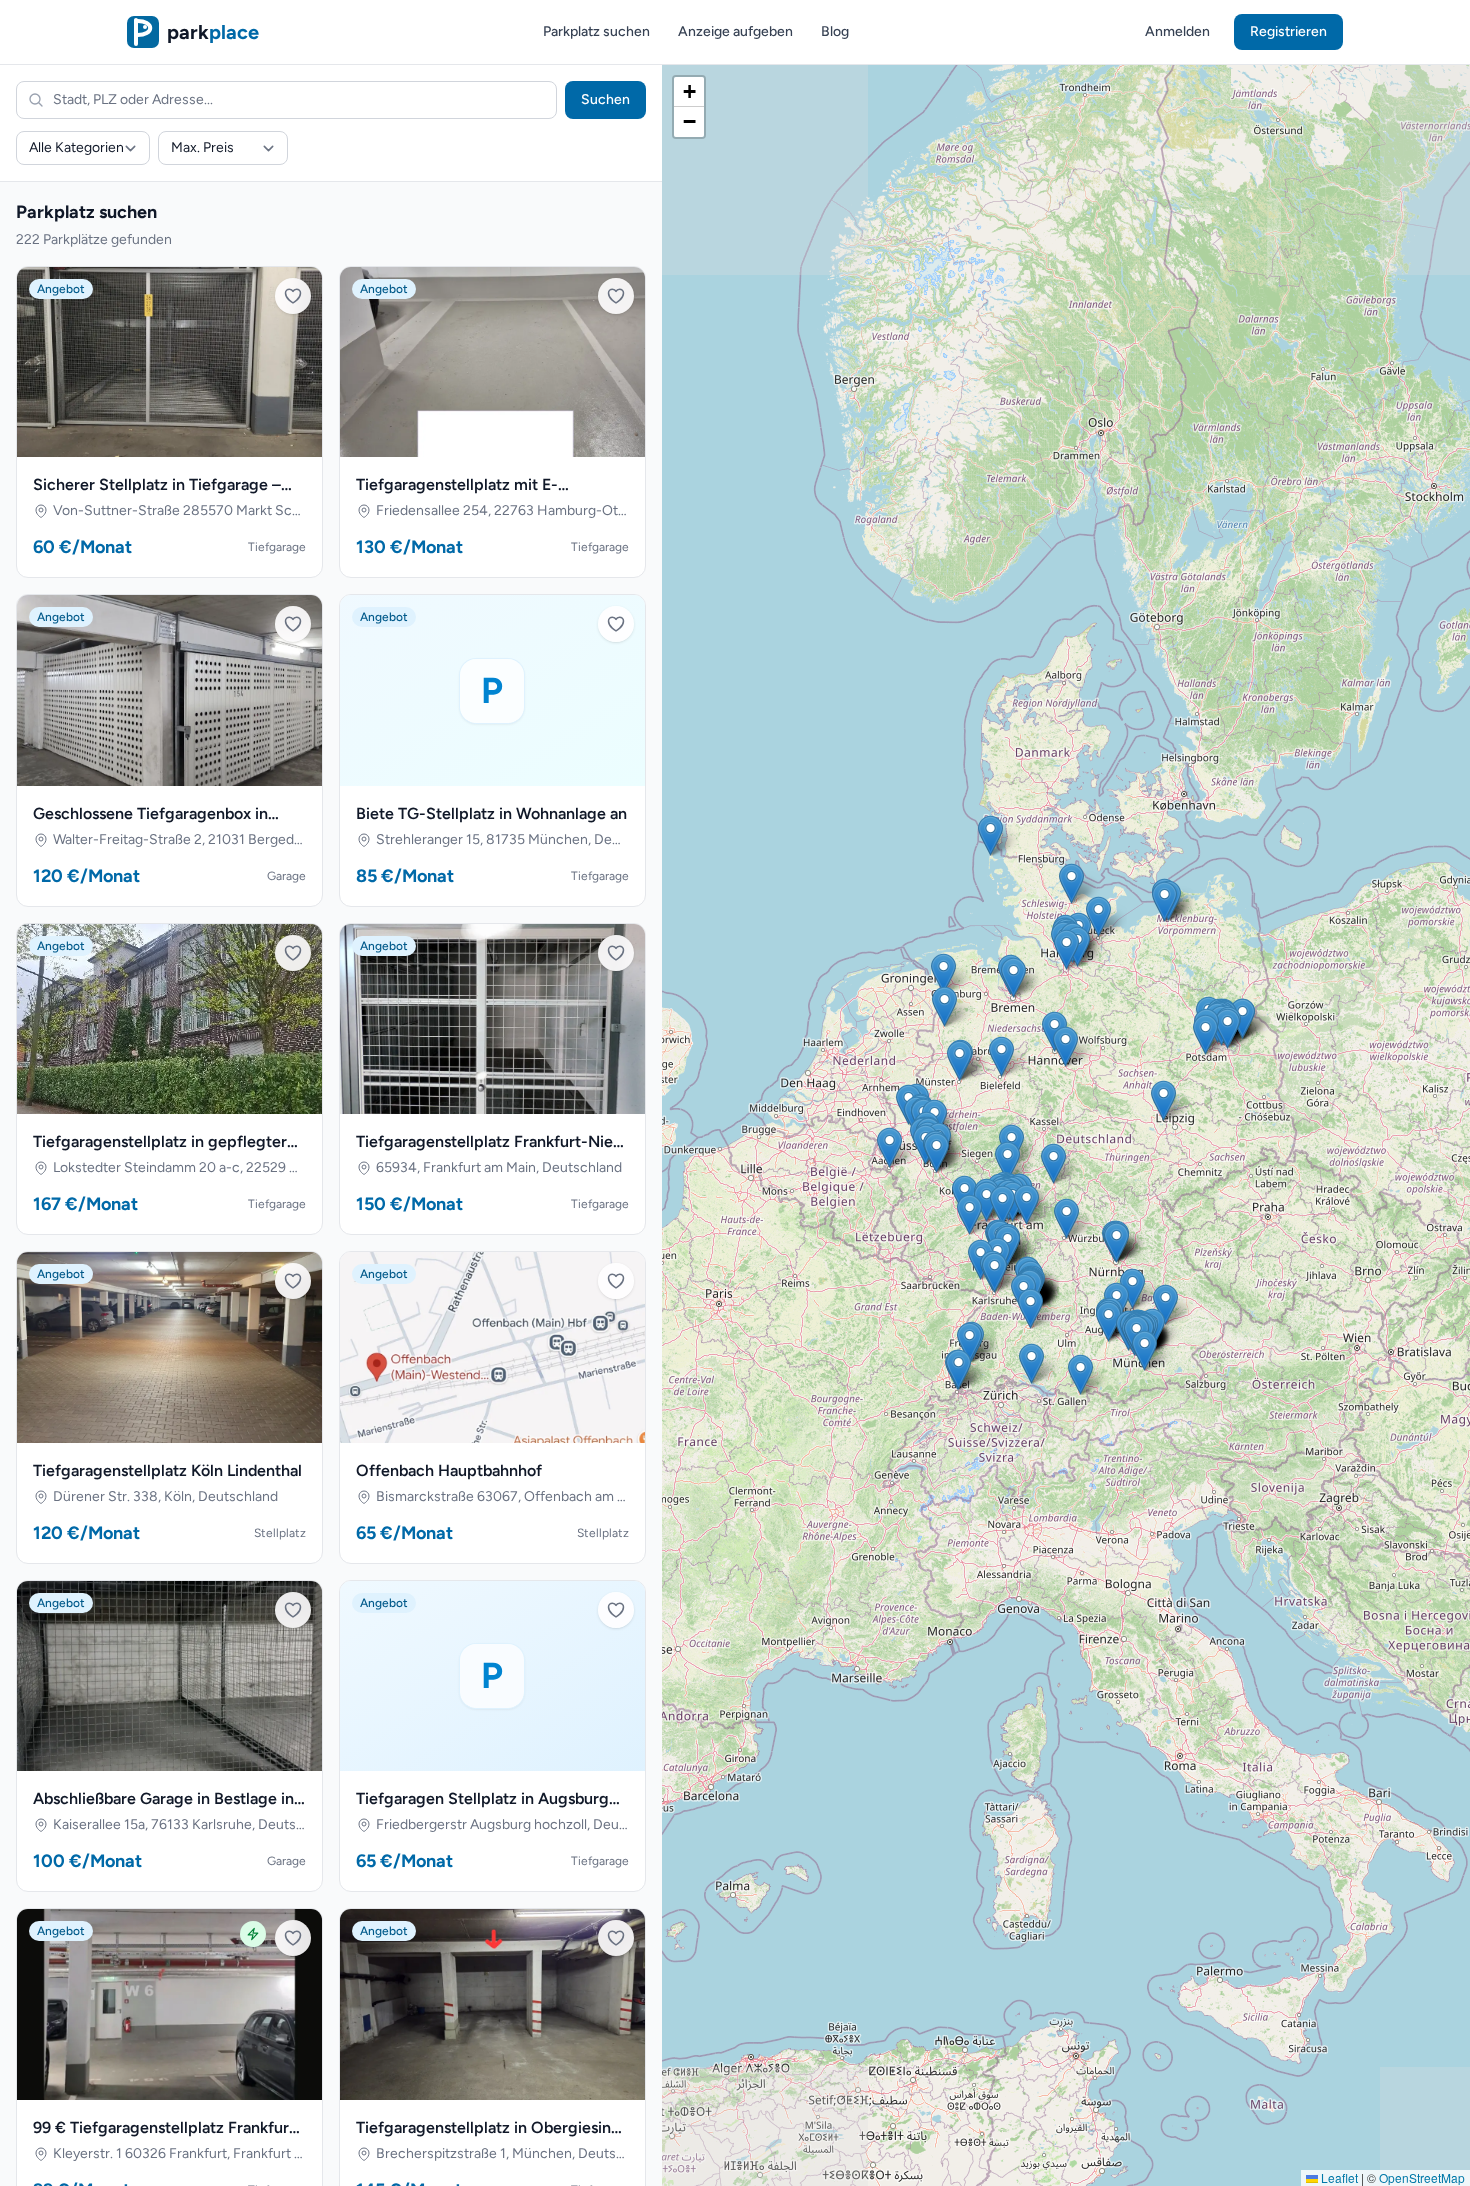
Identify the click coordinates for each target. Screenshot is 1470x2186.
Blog (835, 31)
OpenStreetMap (1422, 2177)
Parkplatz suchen (596, 31)
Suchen (605, 99)
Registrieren (1288, 31)
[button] (1001, 1056)
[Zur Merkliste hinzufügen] (293, 296)
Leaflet (1338, 2177)
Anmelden (1177, 31)
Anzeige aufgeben (735, 31)
